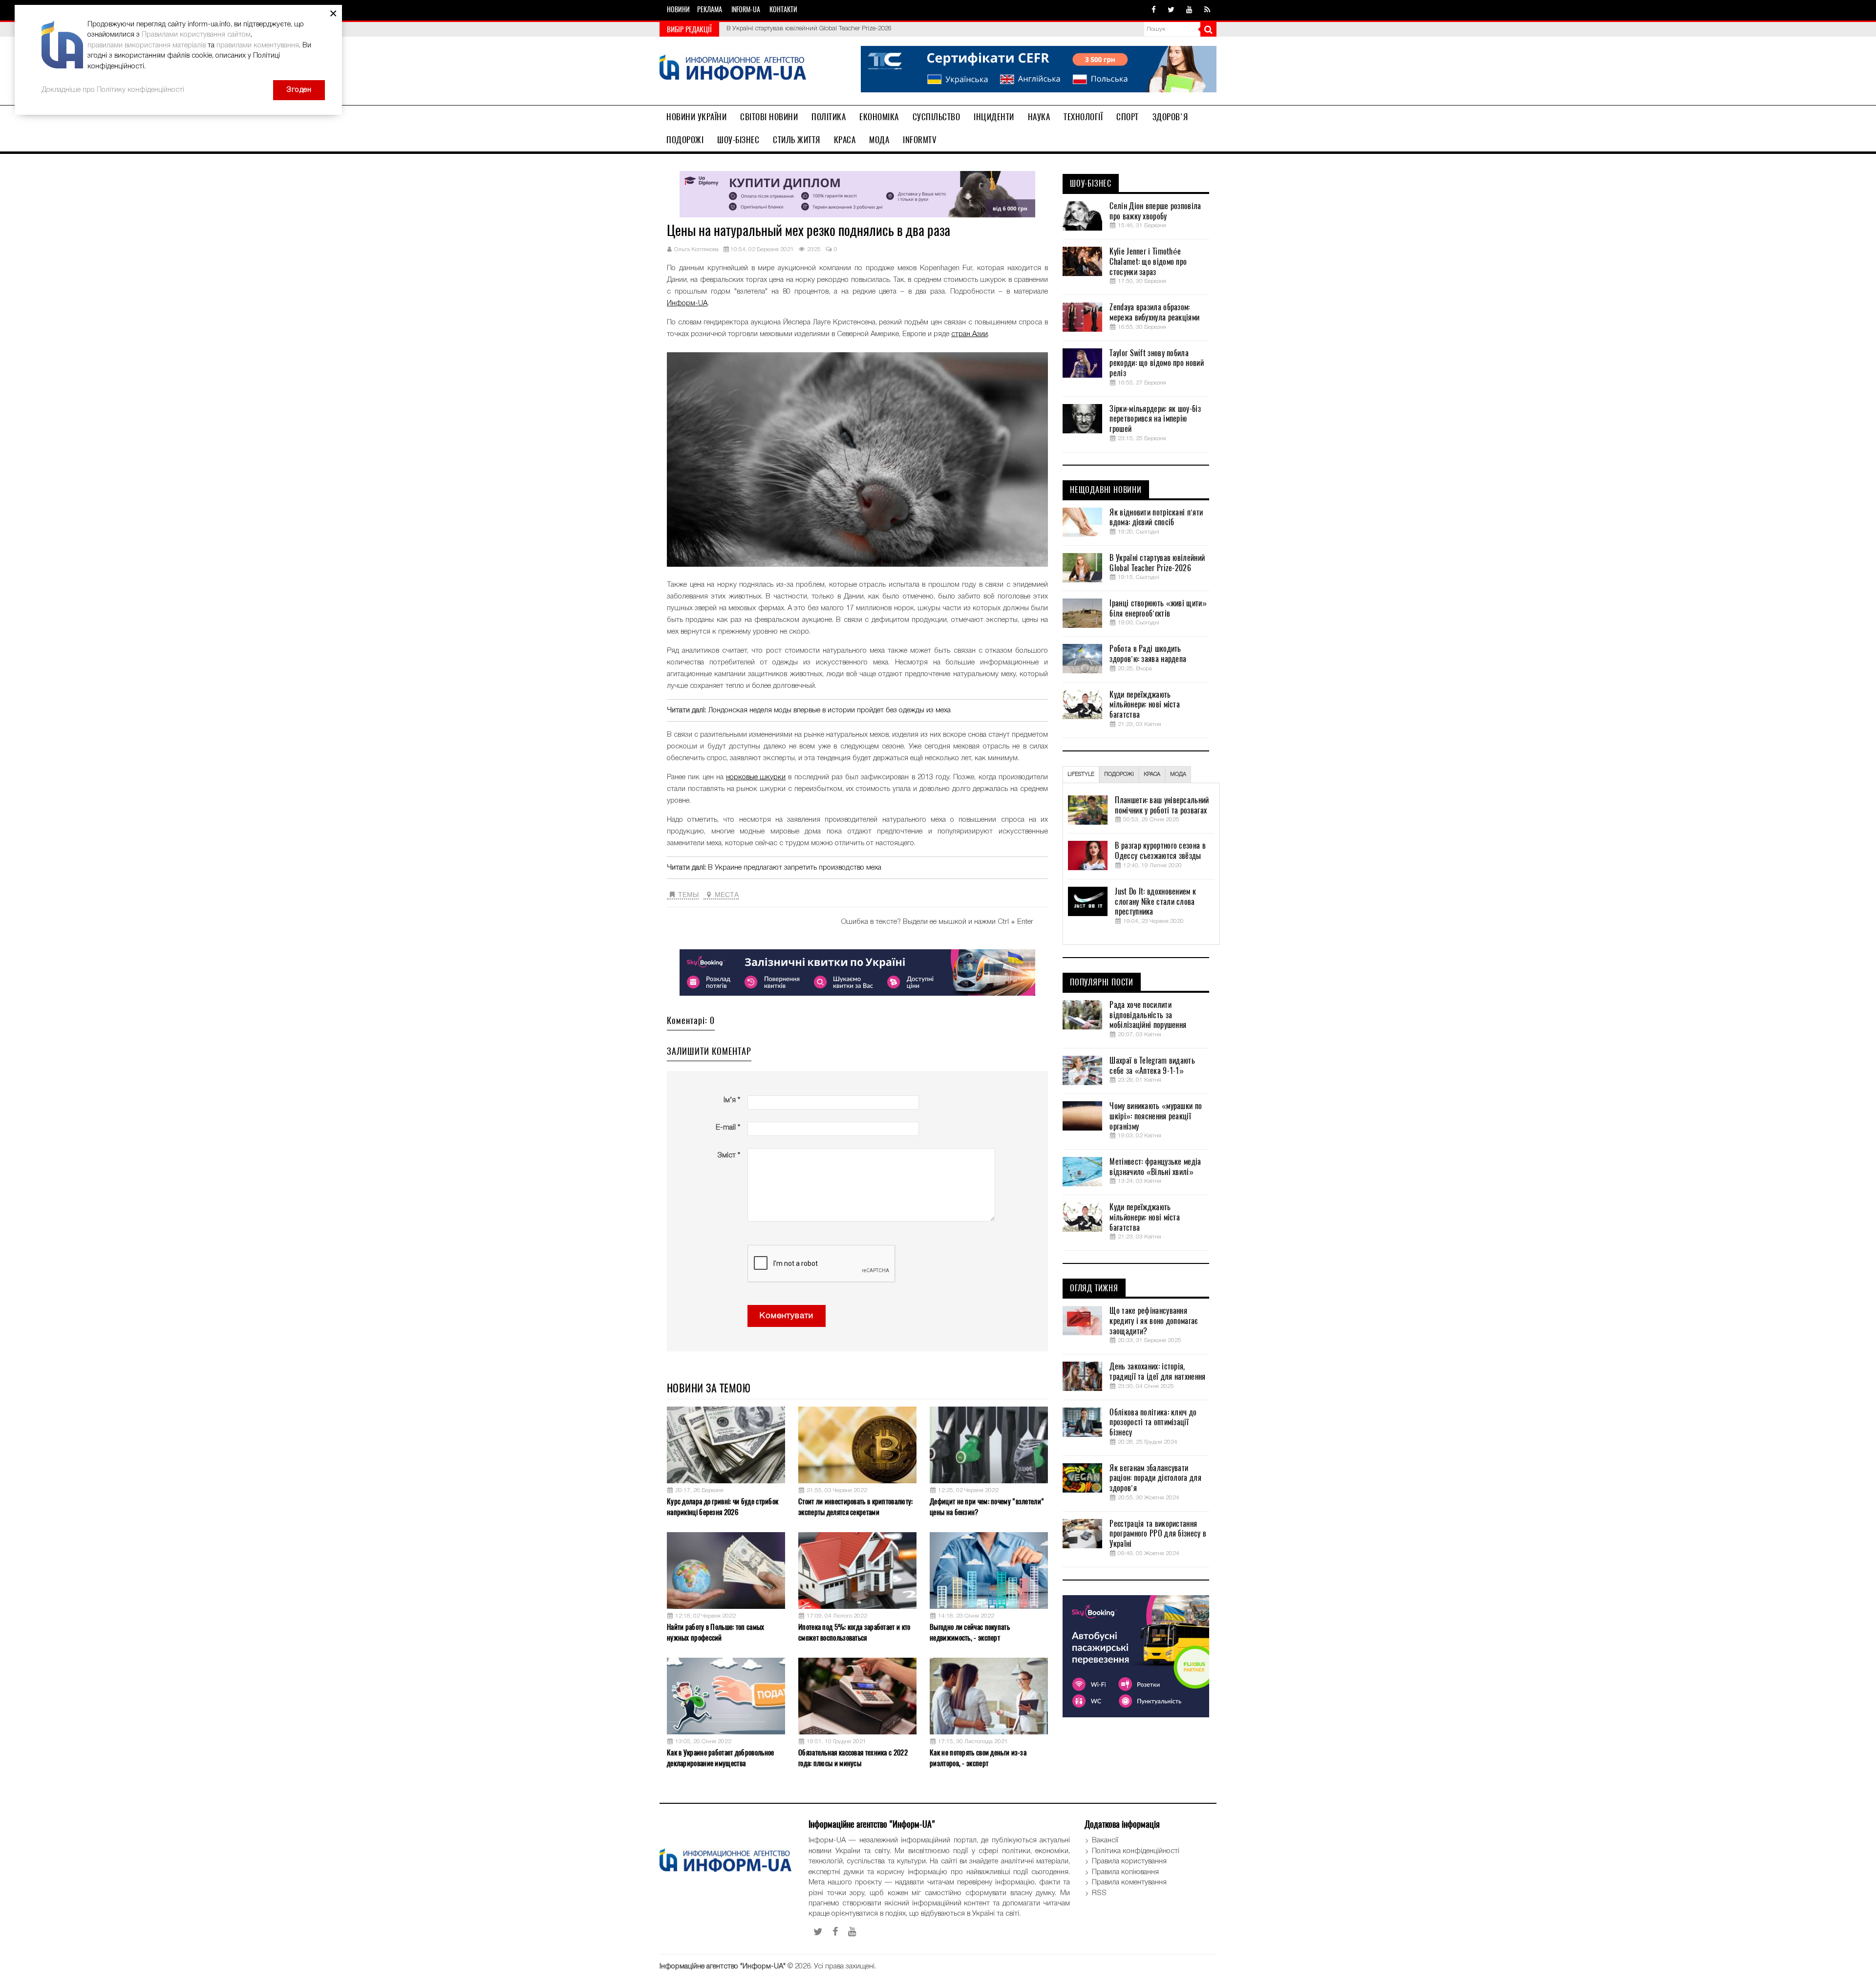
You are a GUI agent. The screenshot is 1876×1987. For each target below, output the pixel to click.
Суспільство (937, 117)
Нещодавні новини (1106, 490)
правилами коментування (258, 45)
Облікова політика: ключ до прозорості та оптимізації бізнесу (1153, 1423)
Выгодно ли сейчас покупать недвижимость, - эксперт (970, 1632)
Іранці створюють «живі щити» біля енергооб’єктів (799, 29)
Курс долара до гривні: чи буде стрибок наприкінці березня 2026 (723, 1506)
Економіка (879, 117)
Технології (1083, 117)
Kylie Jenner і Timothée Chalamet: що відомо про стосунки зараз (1148, 262)
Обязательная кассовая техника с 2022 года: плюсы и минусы (853, 1758)
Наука (1039, 117)
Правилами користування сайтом (196, 35)
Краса (845, 140)
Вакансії (1105, 1840)
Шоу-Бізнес (738, 140)
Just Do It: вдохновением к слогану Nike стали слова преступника (1155, 902)
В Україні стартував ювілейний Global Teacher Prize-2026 (1157, 563)
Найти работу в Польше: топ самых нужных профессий (716, 1632)
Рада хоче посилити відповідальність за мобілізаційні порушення (1148, 1015)
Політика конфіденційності (1136, 1851)
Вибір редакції (689, 29)
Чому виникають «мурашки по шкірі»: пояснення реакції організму (1156, 1116)
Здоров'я (1170, 117)
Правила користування (1129, 1861)
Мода (879, 140)
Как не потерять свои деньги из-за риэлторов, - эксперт (978, 1758)
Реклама (710, 10)
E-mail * (728, 1128)
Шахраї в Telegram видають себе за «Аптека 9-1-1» (1152, 1066)
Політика (829, 117)
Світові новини (769, 117)
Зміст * (729, 1155)
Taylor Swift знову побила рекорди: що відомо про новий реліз (1156, 363)
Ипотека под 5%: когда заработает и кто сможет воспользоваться (854, 1632)
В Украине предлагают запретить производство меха (795, 868)
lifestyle (1081, 774)
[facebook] (1154, 10)
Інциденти (994, 117)
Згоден (299, 90)
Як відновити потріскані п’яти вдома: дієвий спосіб (1156, 518)
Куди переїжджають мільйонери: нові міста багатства (1145, 705)
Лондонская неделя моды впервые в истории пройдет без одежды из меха (829, 710)
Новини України (696, 117)
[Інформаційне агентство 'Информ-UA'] (733, 69)
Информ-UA (687, 303)
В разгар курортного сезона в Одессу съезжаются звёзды (1160, 851)
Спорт (1128, 117)
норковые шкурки (756, 777)
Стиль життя (797, 140)
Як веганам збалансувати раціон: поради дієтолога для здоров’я (1155, 1478)
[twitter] (1171, 10)
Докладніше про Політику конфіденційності (113, 90)
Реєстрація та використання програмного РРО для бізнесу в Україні (1158, 1534)
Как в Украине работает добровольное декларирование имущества (721, 1758)
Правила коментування (1129, 1882)
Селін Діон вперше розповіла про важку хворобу (1155, 211)
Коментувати (787, 1316)
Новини (678, 10)
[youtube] (1189, 10)
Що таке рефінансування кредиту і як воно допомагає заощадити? (1153, 1321)
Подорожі (685, 140)
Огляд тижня (1094, 1288)
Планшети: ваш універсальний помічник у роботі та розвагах (1162, 805)
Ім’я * (732, 1100)
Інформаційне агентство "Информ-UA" (723, 1966)
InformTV (920, 140)
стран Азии (970, 334)
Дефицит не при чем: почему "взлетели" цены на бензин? (987, 1506)
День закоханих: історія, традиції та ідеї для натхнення (1157, 1372)
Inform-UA (746, 10)
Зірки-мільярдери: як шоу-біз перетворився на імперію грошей (1155, 419)
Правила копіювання (1125, 1872)
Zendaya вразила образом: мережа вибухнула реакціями (1154, 312)
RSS (1099, 1893)
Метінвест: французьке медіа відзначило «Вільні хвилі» (1155, 1167)
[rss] (1207, 10)
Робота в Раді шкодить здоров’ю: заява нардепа (1148, 654)
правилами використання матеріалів (147, 45)
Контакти (783, 10)
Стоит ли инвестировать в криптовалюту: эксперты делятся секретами (855, 1506)
